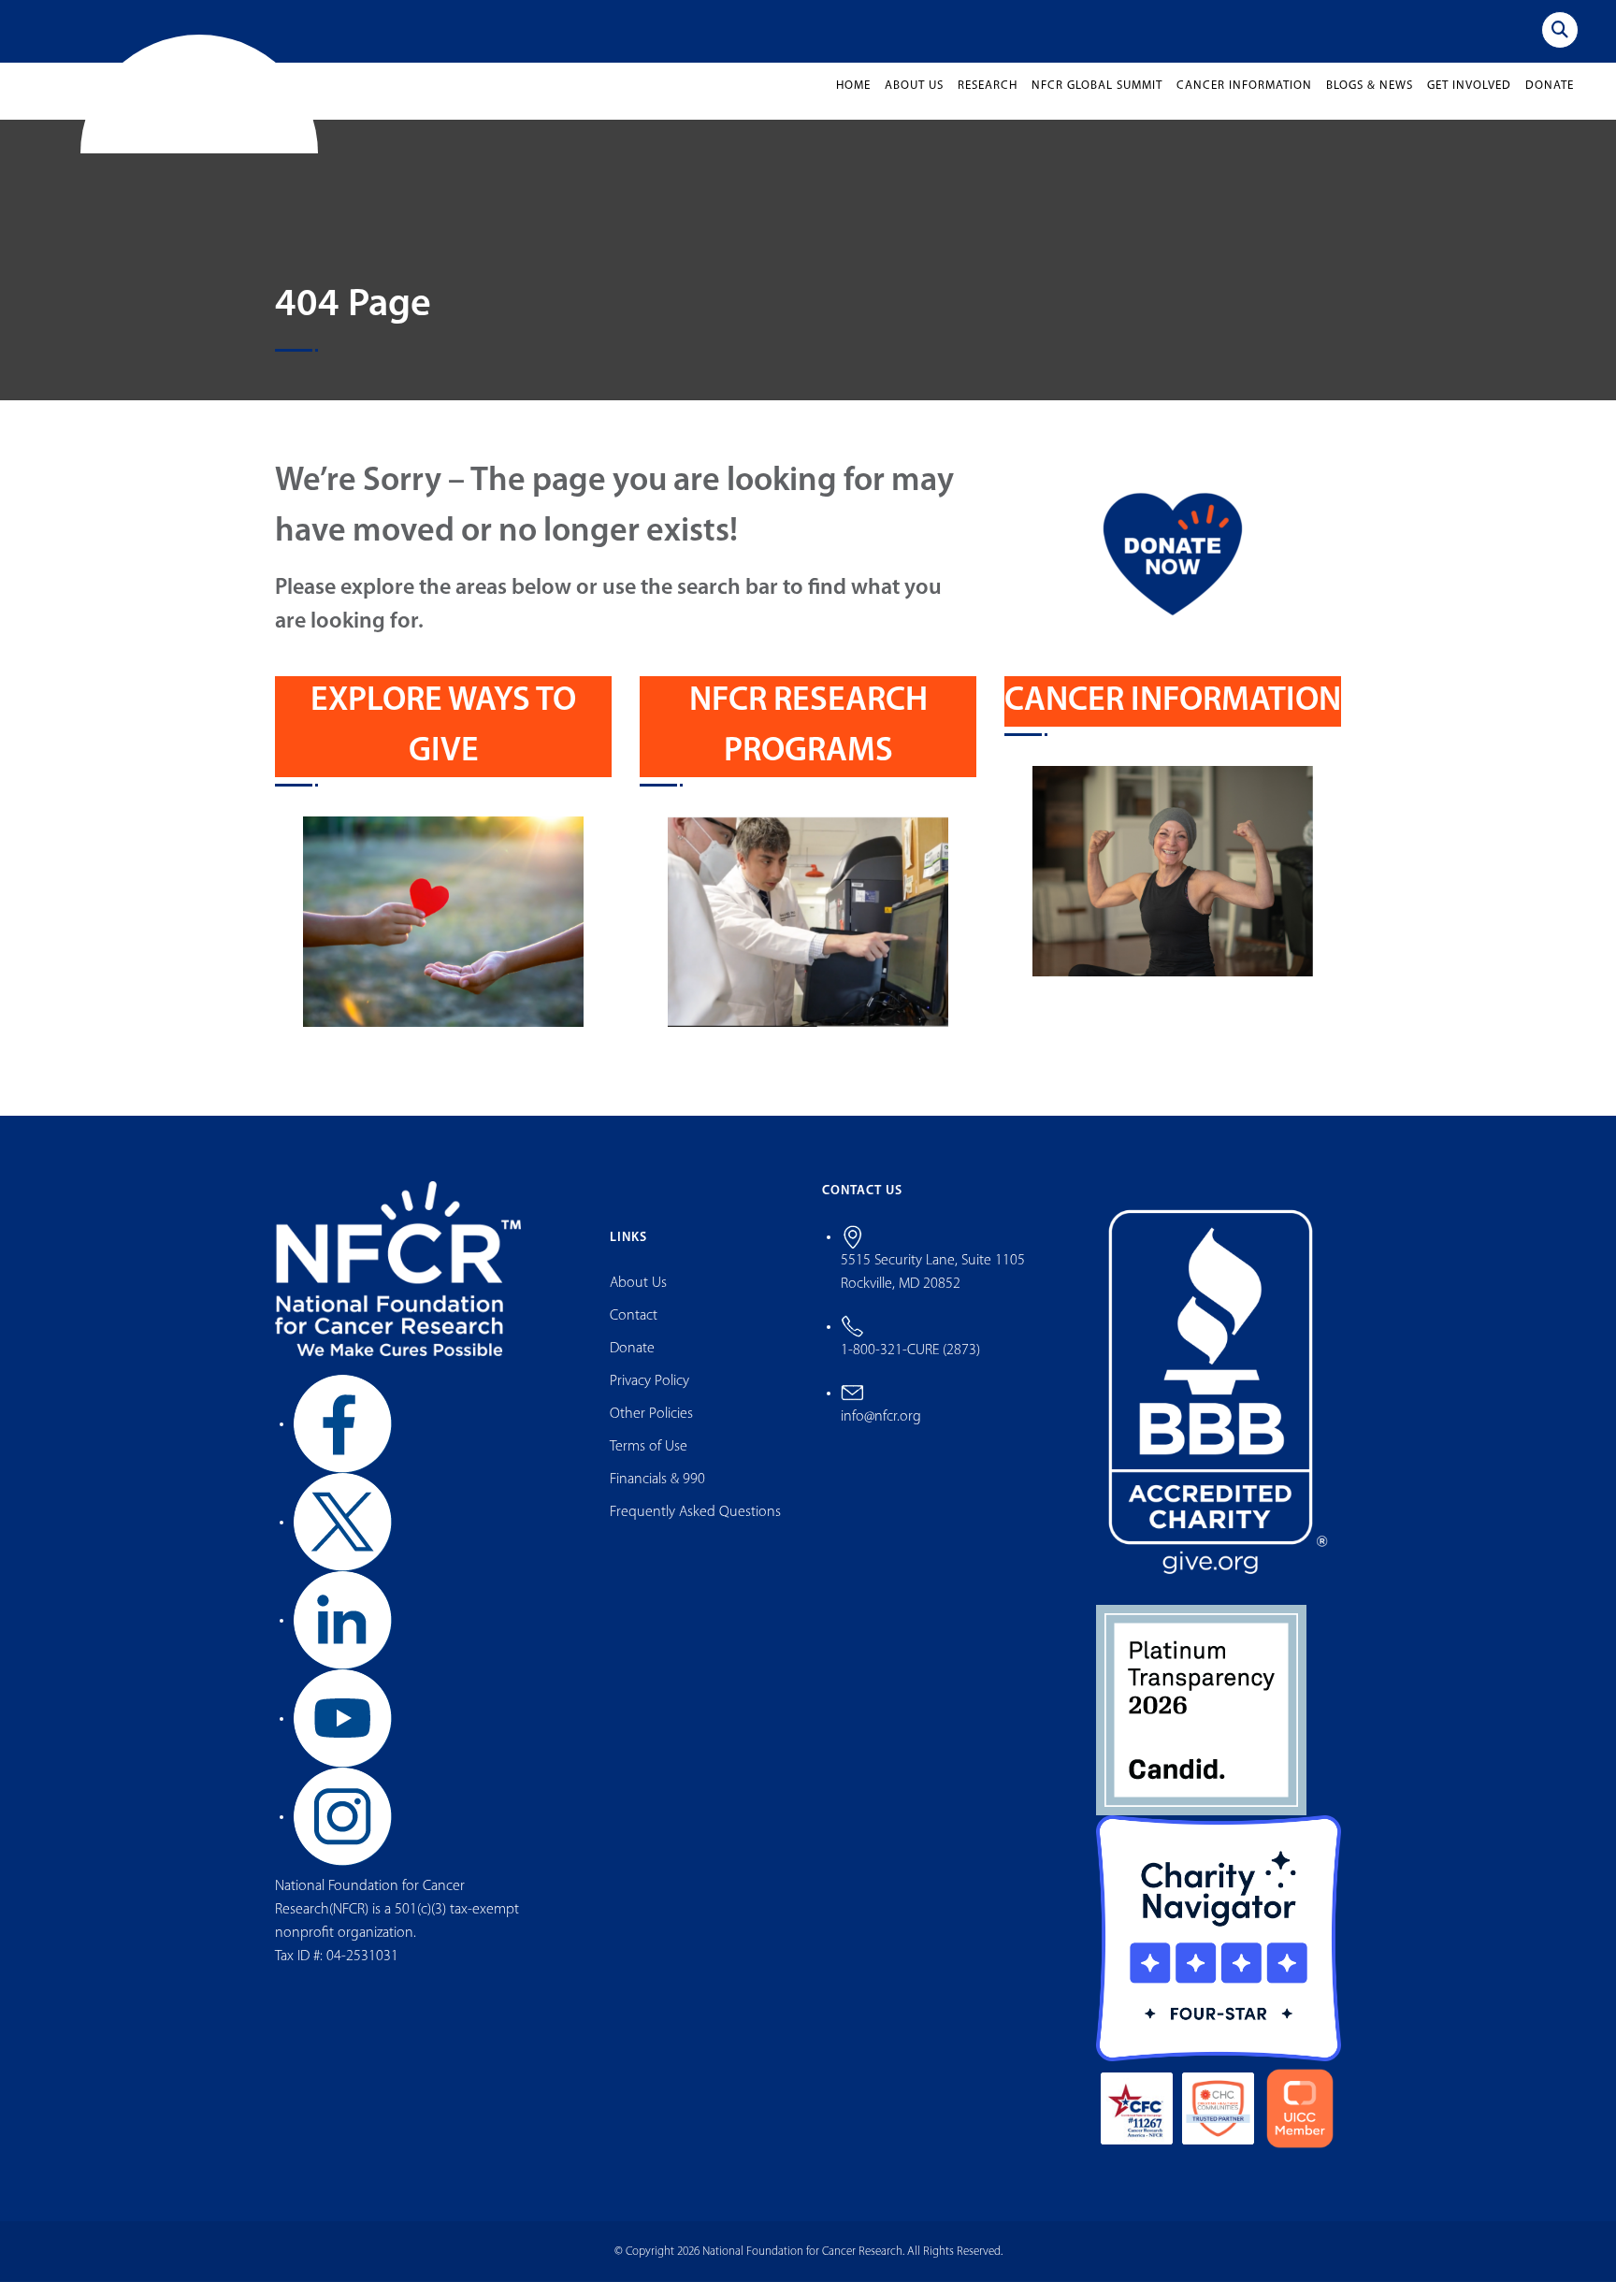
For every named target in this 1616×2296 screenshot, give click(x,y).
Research (988, 101)
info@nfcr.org (881, 1431)
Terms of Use (649, 1462)
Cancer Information (1244, 101)
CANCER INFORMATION (1173, 716)
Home (853, 101)
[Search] (1560, 30)
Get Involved (1469, 101)
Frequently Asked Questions (695, 1527)
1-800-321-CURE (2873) (910, 1365)
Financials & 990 (657, 1495)
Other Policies (651, 1429)
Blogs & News (1370, 101)
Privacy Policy (649, 1396)
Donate (1550, 101)
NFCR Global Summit (1097, 101)
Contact (634, 1331)
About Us (914, 101)
